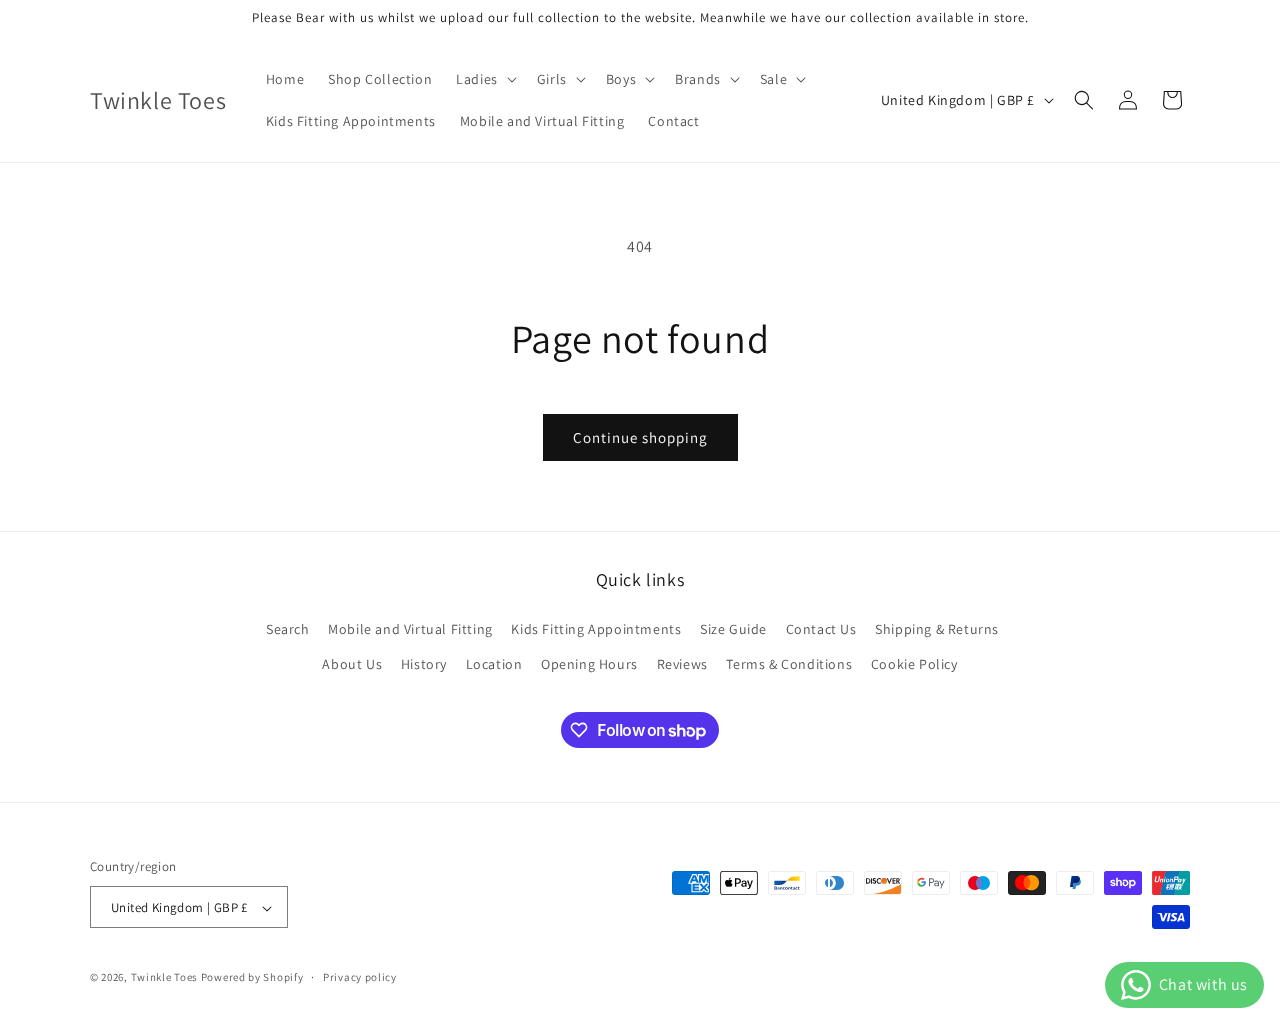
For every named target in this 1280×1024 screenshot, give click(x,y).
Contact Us (821, 629)
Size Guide (733, 629)
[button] (484, 79)
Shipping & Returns (937, 629)
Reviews (682, 664)
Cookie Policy (914, 664)
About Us (352, 664)
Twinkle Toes (164, 978)
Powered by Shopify (252, 978)
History (424, 664)
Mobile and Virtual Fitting (410, 629)
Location (494, 664)
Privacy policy (360, 977)
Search (288, 629)
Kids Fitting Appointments (596, 629)
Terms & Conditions (789, 664)
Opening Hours (589, 664)
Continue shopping (640, 437)
